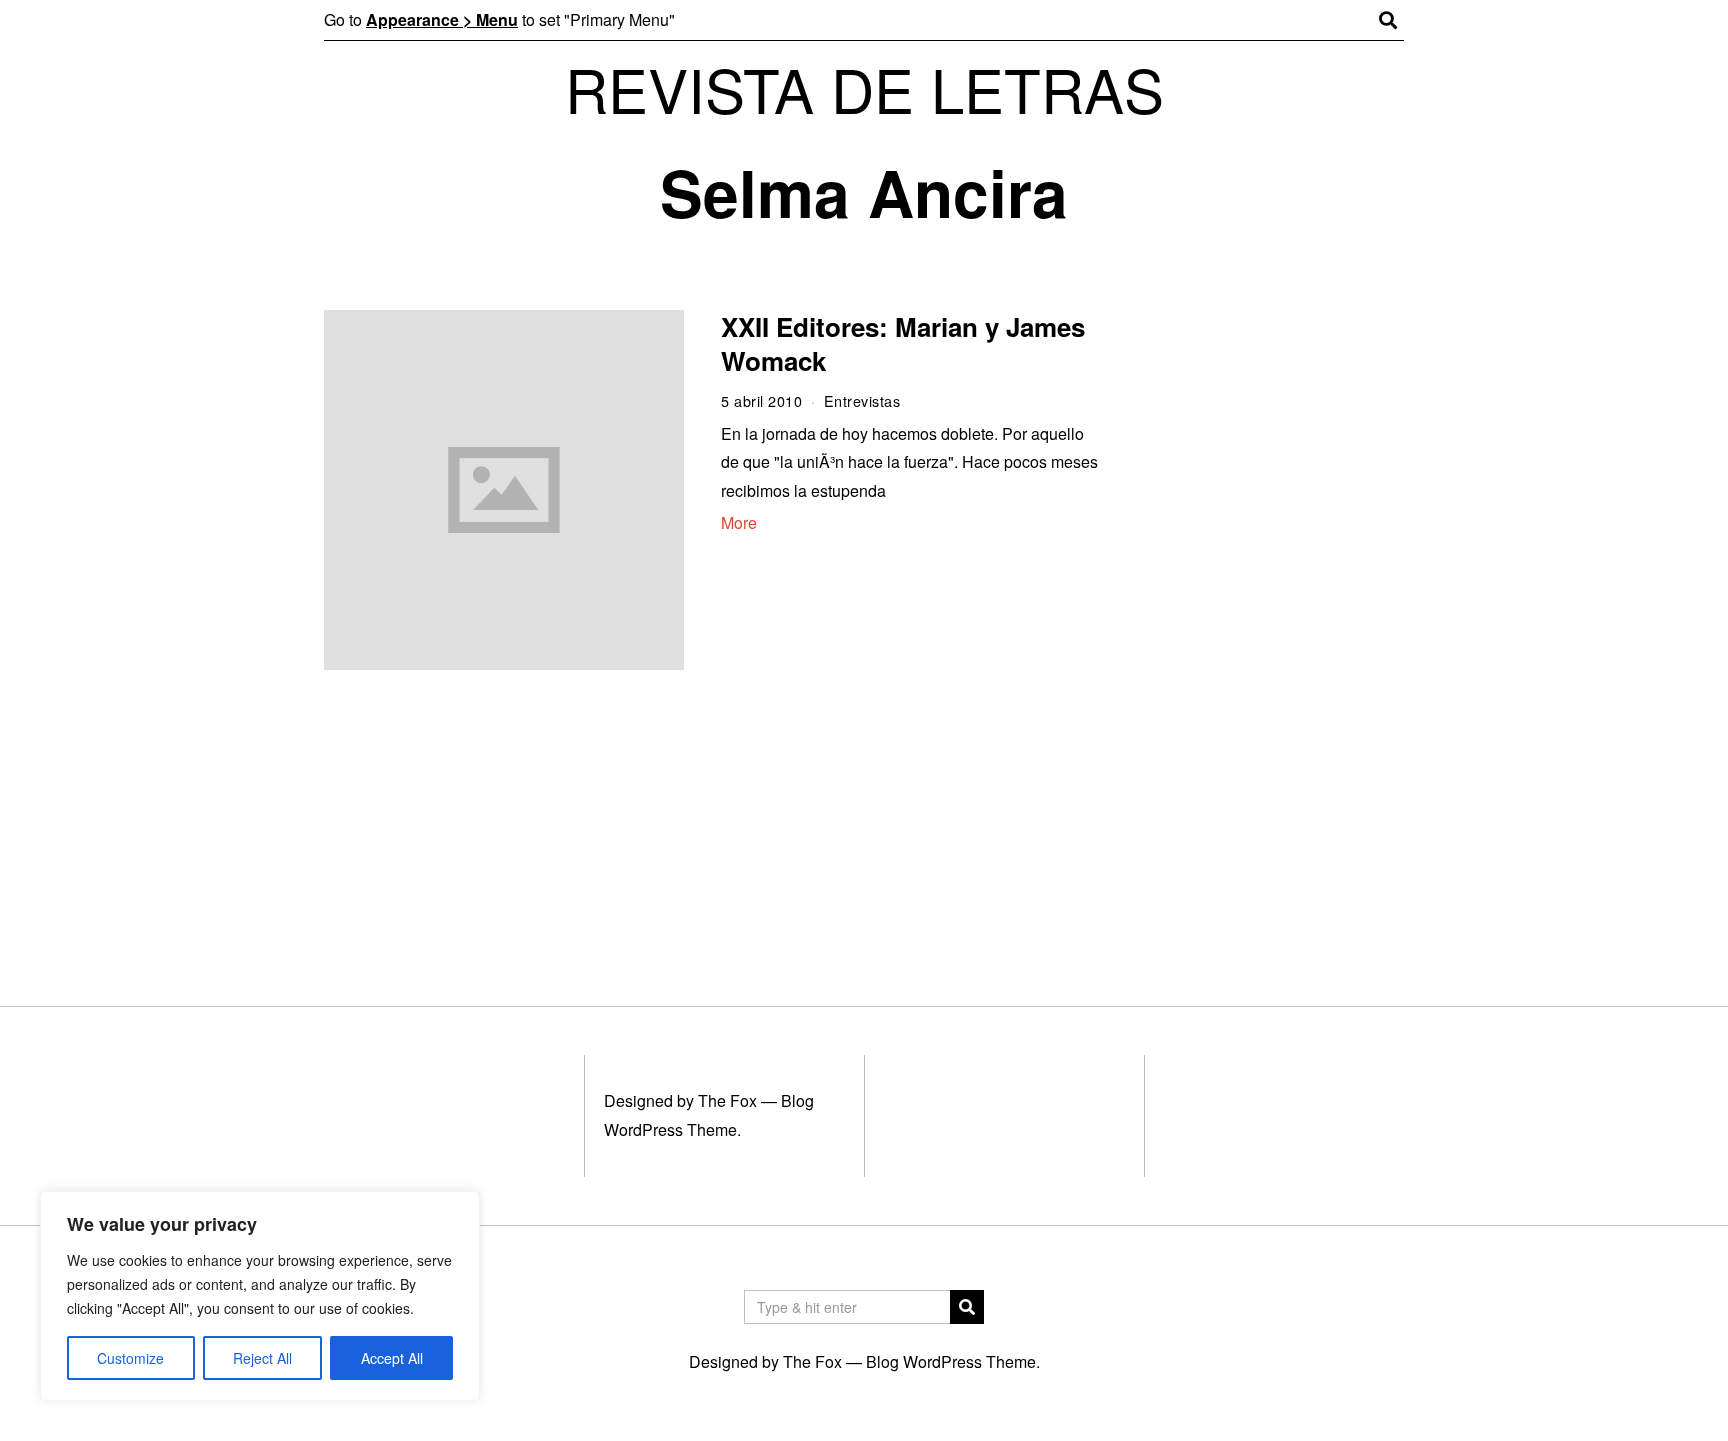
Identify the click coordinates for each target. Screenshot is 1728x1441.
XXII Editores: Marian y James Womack (903, 343)
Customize (130, 1358)
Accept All (392, 1358)
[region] (260, 1296)
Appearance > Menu (442, 19)
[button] (967, 1307)
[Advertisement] (1271, 618)
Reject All (262, 1358)
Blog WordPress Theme (951, 1361)
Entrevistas (862, 400)
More (739, 522)
